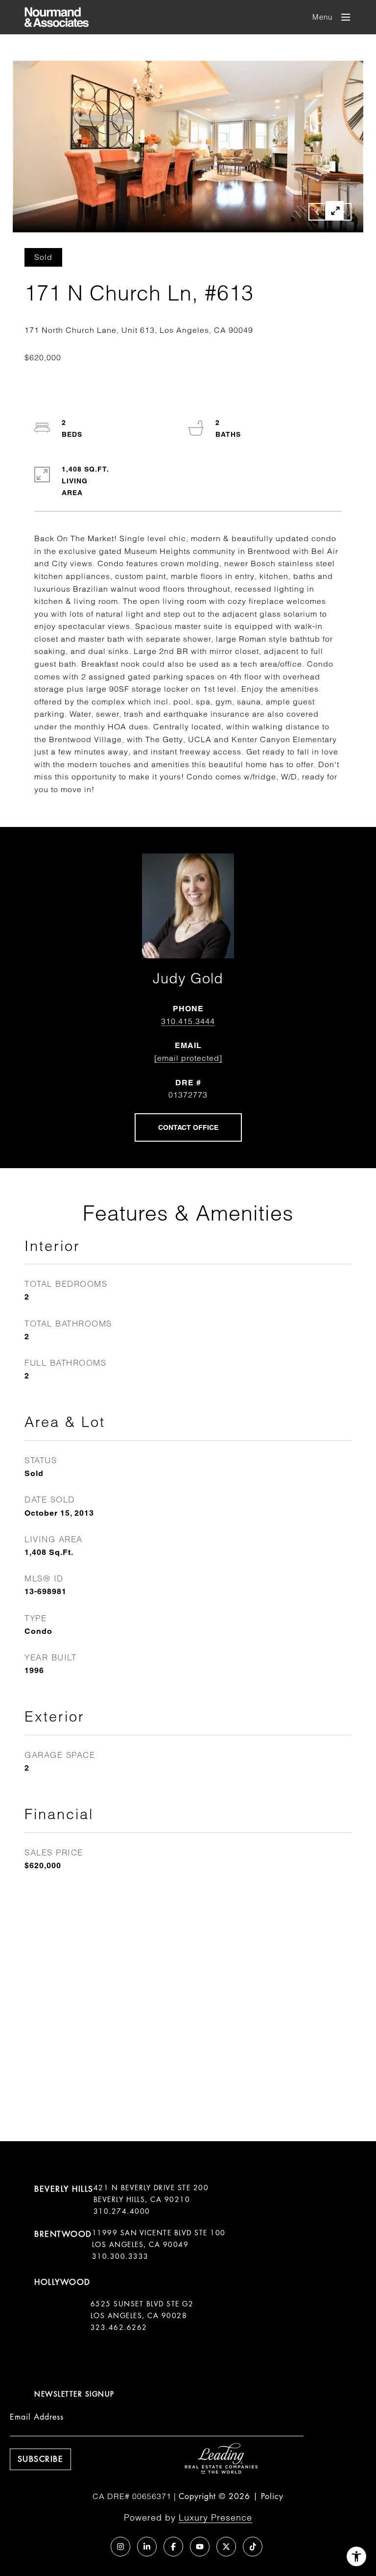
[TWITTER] (226, 2547)
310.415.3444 (188, 1021)
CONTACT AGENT (188, 1127)
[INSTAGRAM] (120, 2547)
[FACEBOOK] (173, 2547)
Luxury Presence (215, 2517)
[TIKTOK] (253, 2547)
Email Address (37, 2417)
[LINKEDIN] (147, 2547)
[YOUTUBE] (200, 2547)
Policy (272, 2496)
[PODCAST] (94, 2547)
